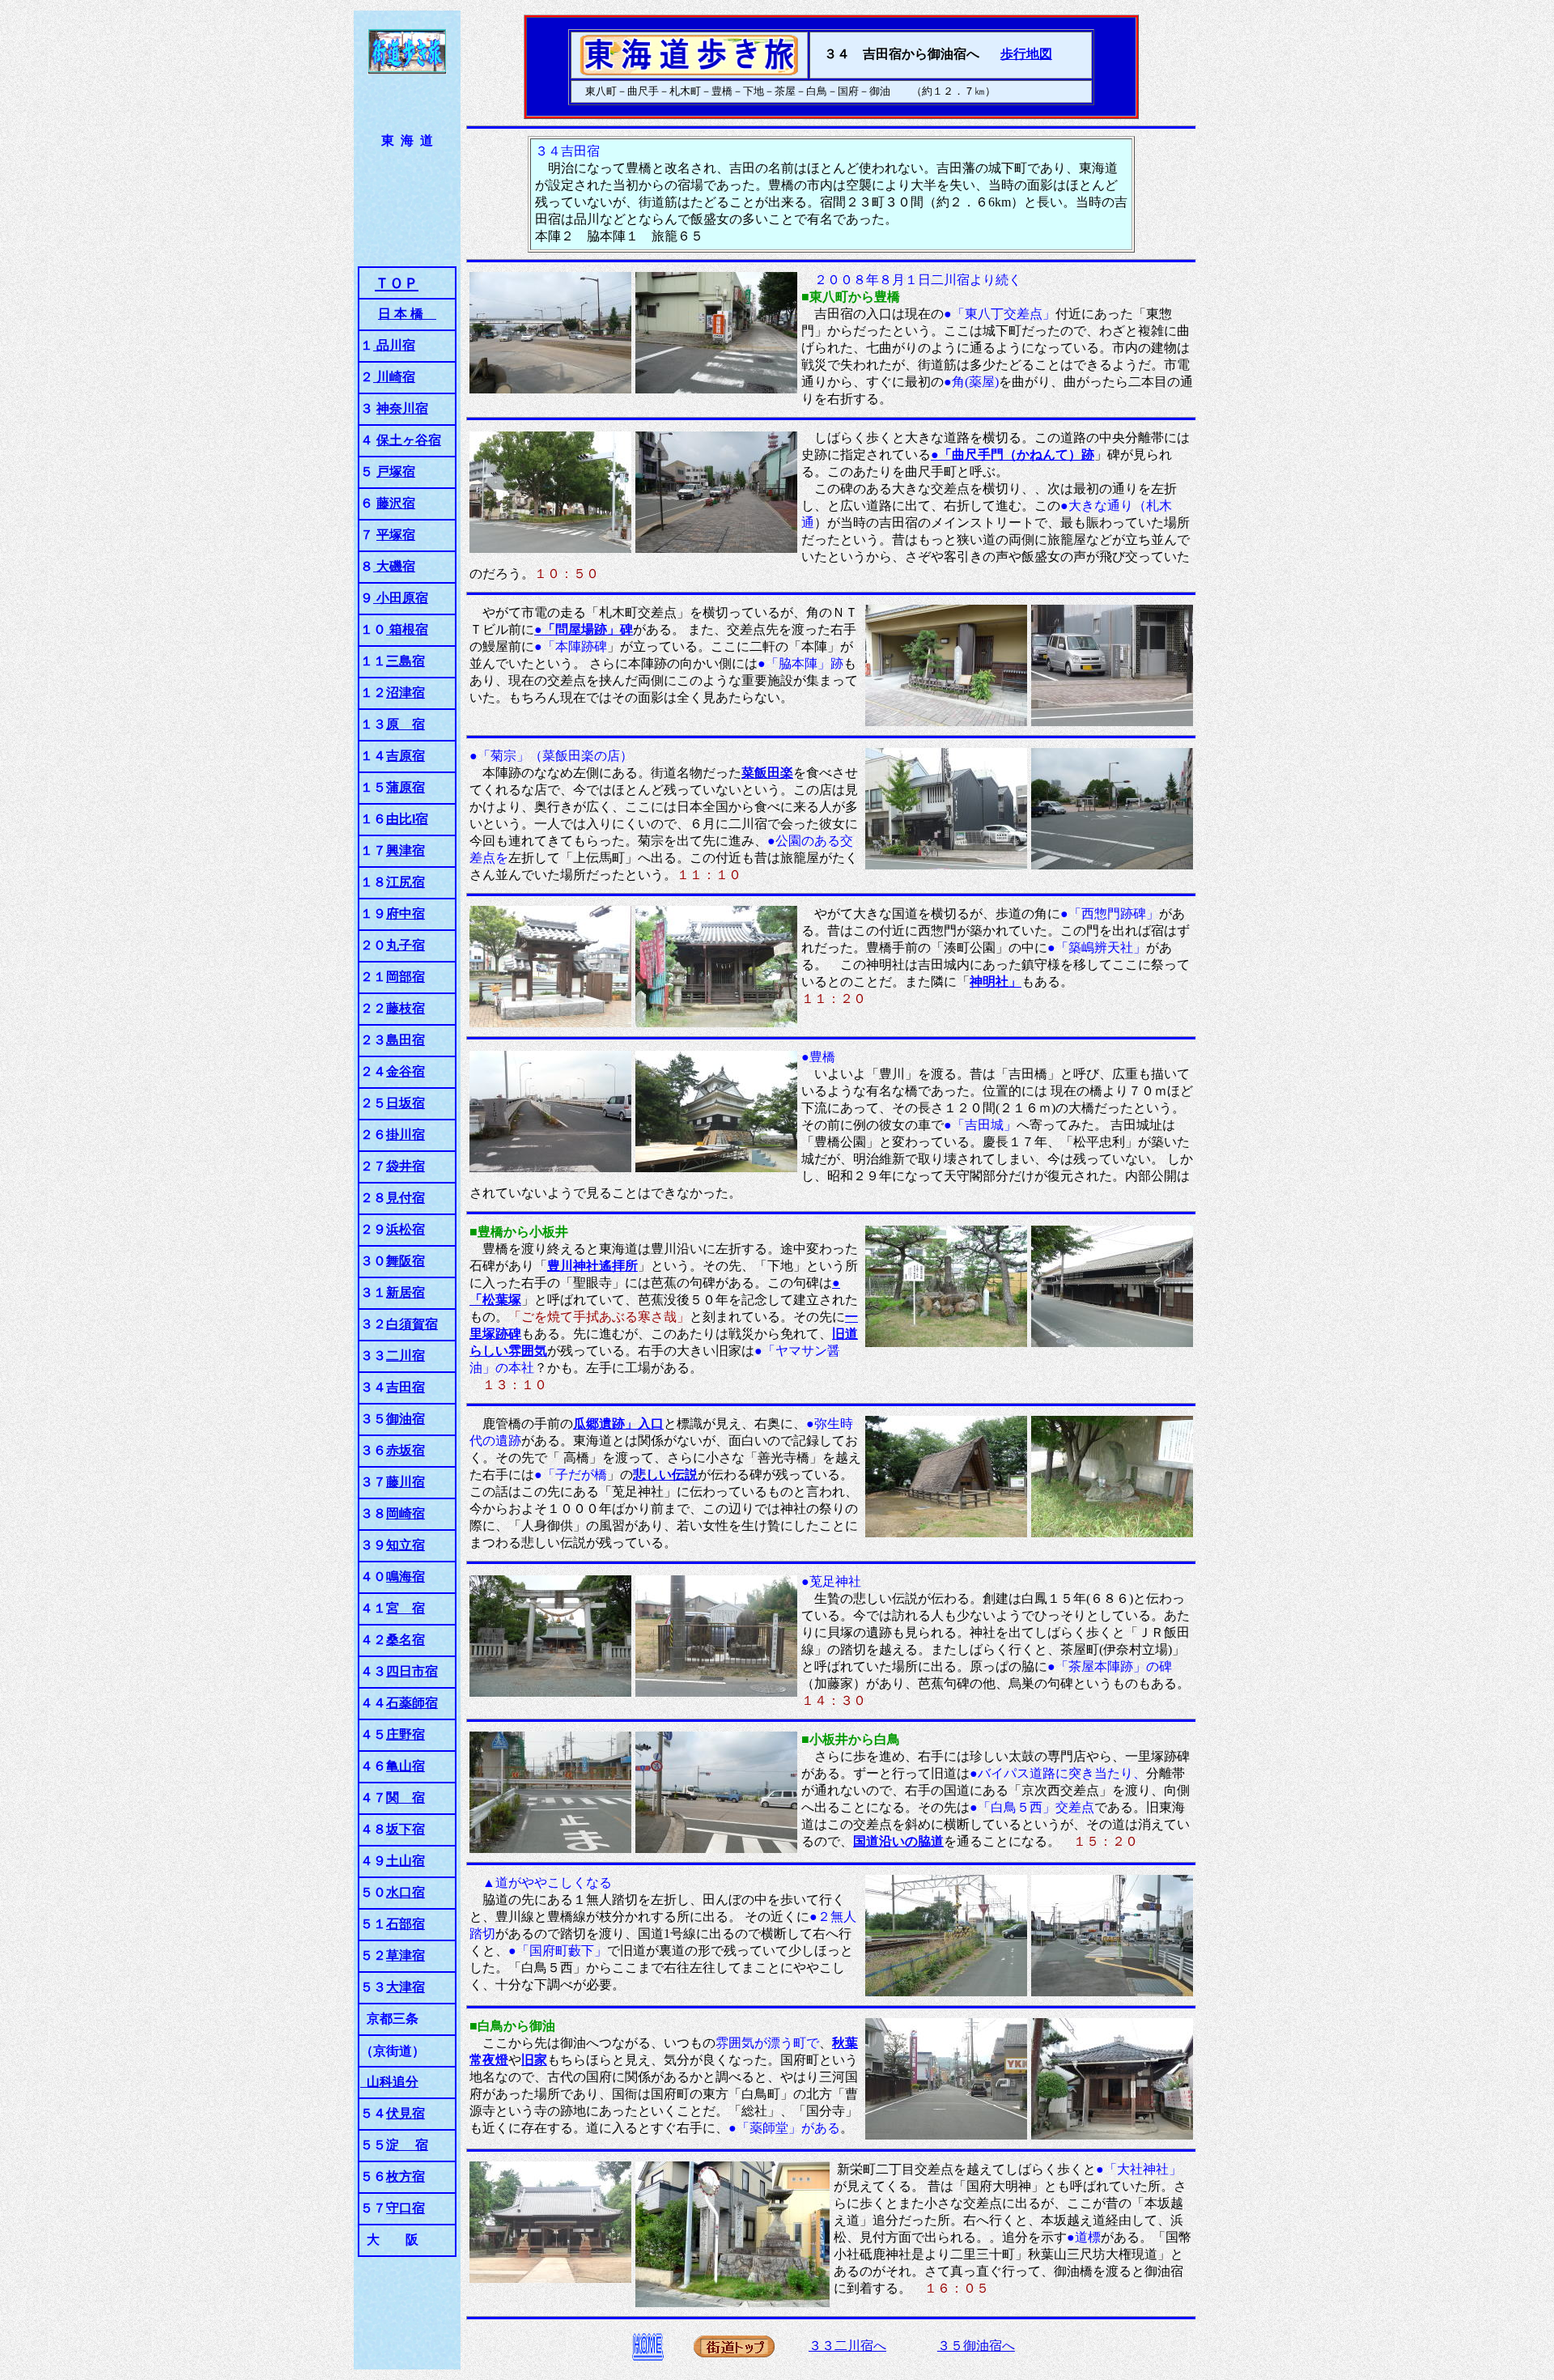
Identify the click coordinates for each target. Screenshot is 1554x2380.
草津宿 (405, 1955)
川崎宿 (394, 377)
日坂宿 (405, 1103)
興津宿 (405, 850)
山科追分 (389, 2082)
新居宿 (405, 1292)
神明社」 (996, 982)
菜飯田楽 (767, 773)
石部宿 (405, 1924)
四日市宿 (412, 1671)
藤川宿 (405, 1482)
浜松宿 (405, 1229)
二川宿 (405, 1356)
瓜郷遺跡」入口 (618, 1424)
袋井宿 (405, 1166)
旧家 (534, 2060)
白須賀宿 (412, 1324)
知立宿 (405, 1545)
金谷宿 (405, 1071)
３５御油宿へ (976, 2346)
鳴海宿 (405, 1577)
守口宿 (405, 2208)
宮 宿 (405, 1608)
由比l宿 (407, 819)
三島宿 (405, 661)
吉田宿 (405, 1387)
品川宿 (394, 345)
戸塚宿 (396, 472)
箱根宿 (407, 629)
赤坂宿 (405, 1450)
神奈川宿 (402, 408)
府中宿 (405, 914)
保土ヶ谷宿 (409, 440)
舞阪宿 (405, 1261)
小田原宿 (401, 598)
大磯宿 (394, 566)
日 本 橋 (407, 314)
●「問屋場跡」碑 (584, 629)
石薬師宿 (412, 1703)
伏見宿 (405, 2113)
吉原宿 (405, 756)
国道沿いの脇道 (898, 1841)
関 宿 (405, 1798)
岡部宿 (405, 977)
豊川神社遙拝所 (592, 1266)
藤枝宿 (405, 1008)
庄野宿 (405, 1734)
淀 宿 (407, 2145)
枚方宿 (405, 2176)
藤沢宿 (396, 503)
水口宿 (405, 1892)
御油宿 (405, 1419)
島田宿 (405, 1040)
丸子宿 (405, 945)
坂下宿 (405, 1829)
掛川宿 (405, 1135)
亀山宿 (405, 1766)
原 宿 (405, 724)
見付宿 (405, 1198)
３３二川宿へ (847, 2346)
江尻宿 (405, 882)
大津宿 (405, 1987)
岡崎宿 (405, 1513)
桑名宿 (405, 1640)
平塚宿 (396, 535)
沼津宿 (405, 693)
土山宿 (405, 1861)
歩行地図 (1026, 54)
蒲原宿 (405, 787)
